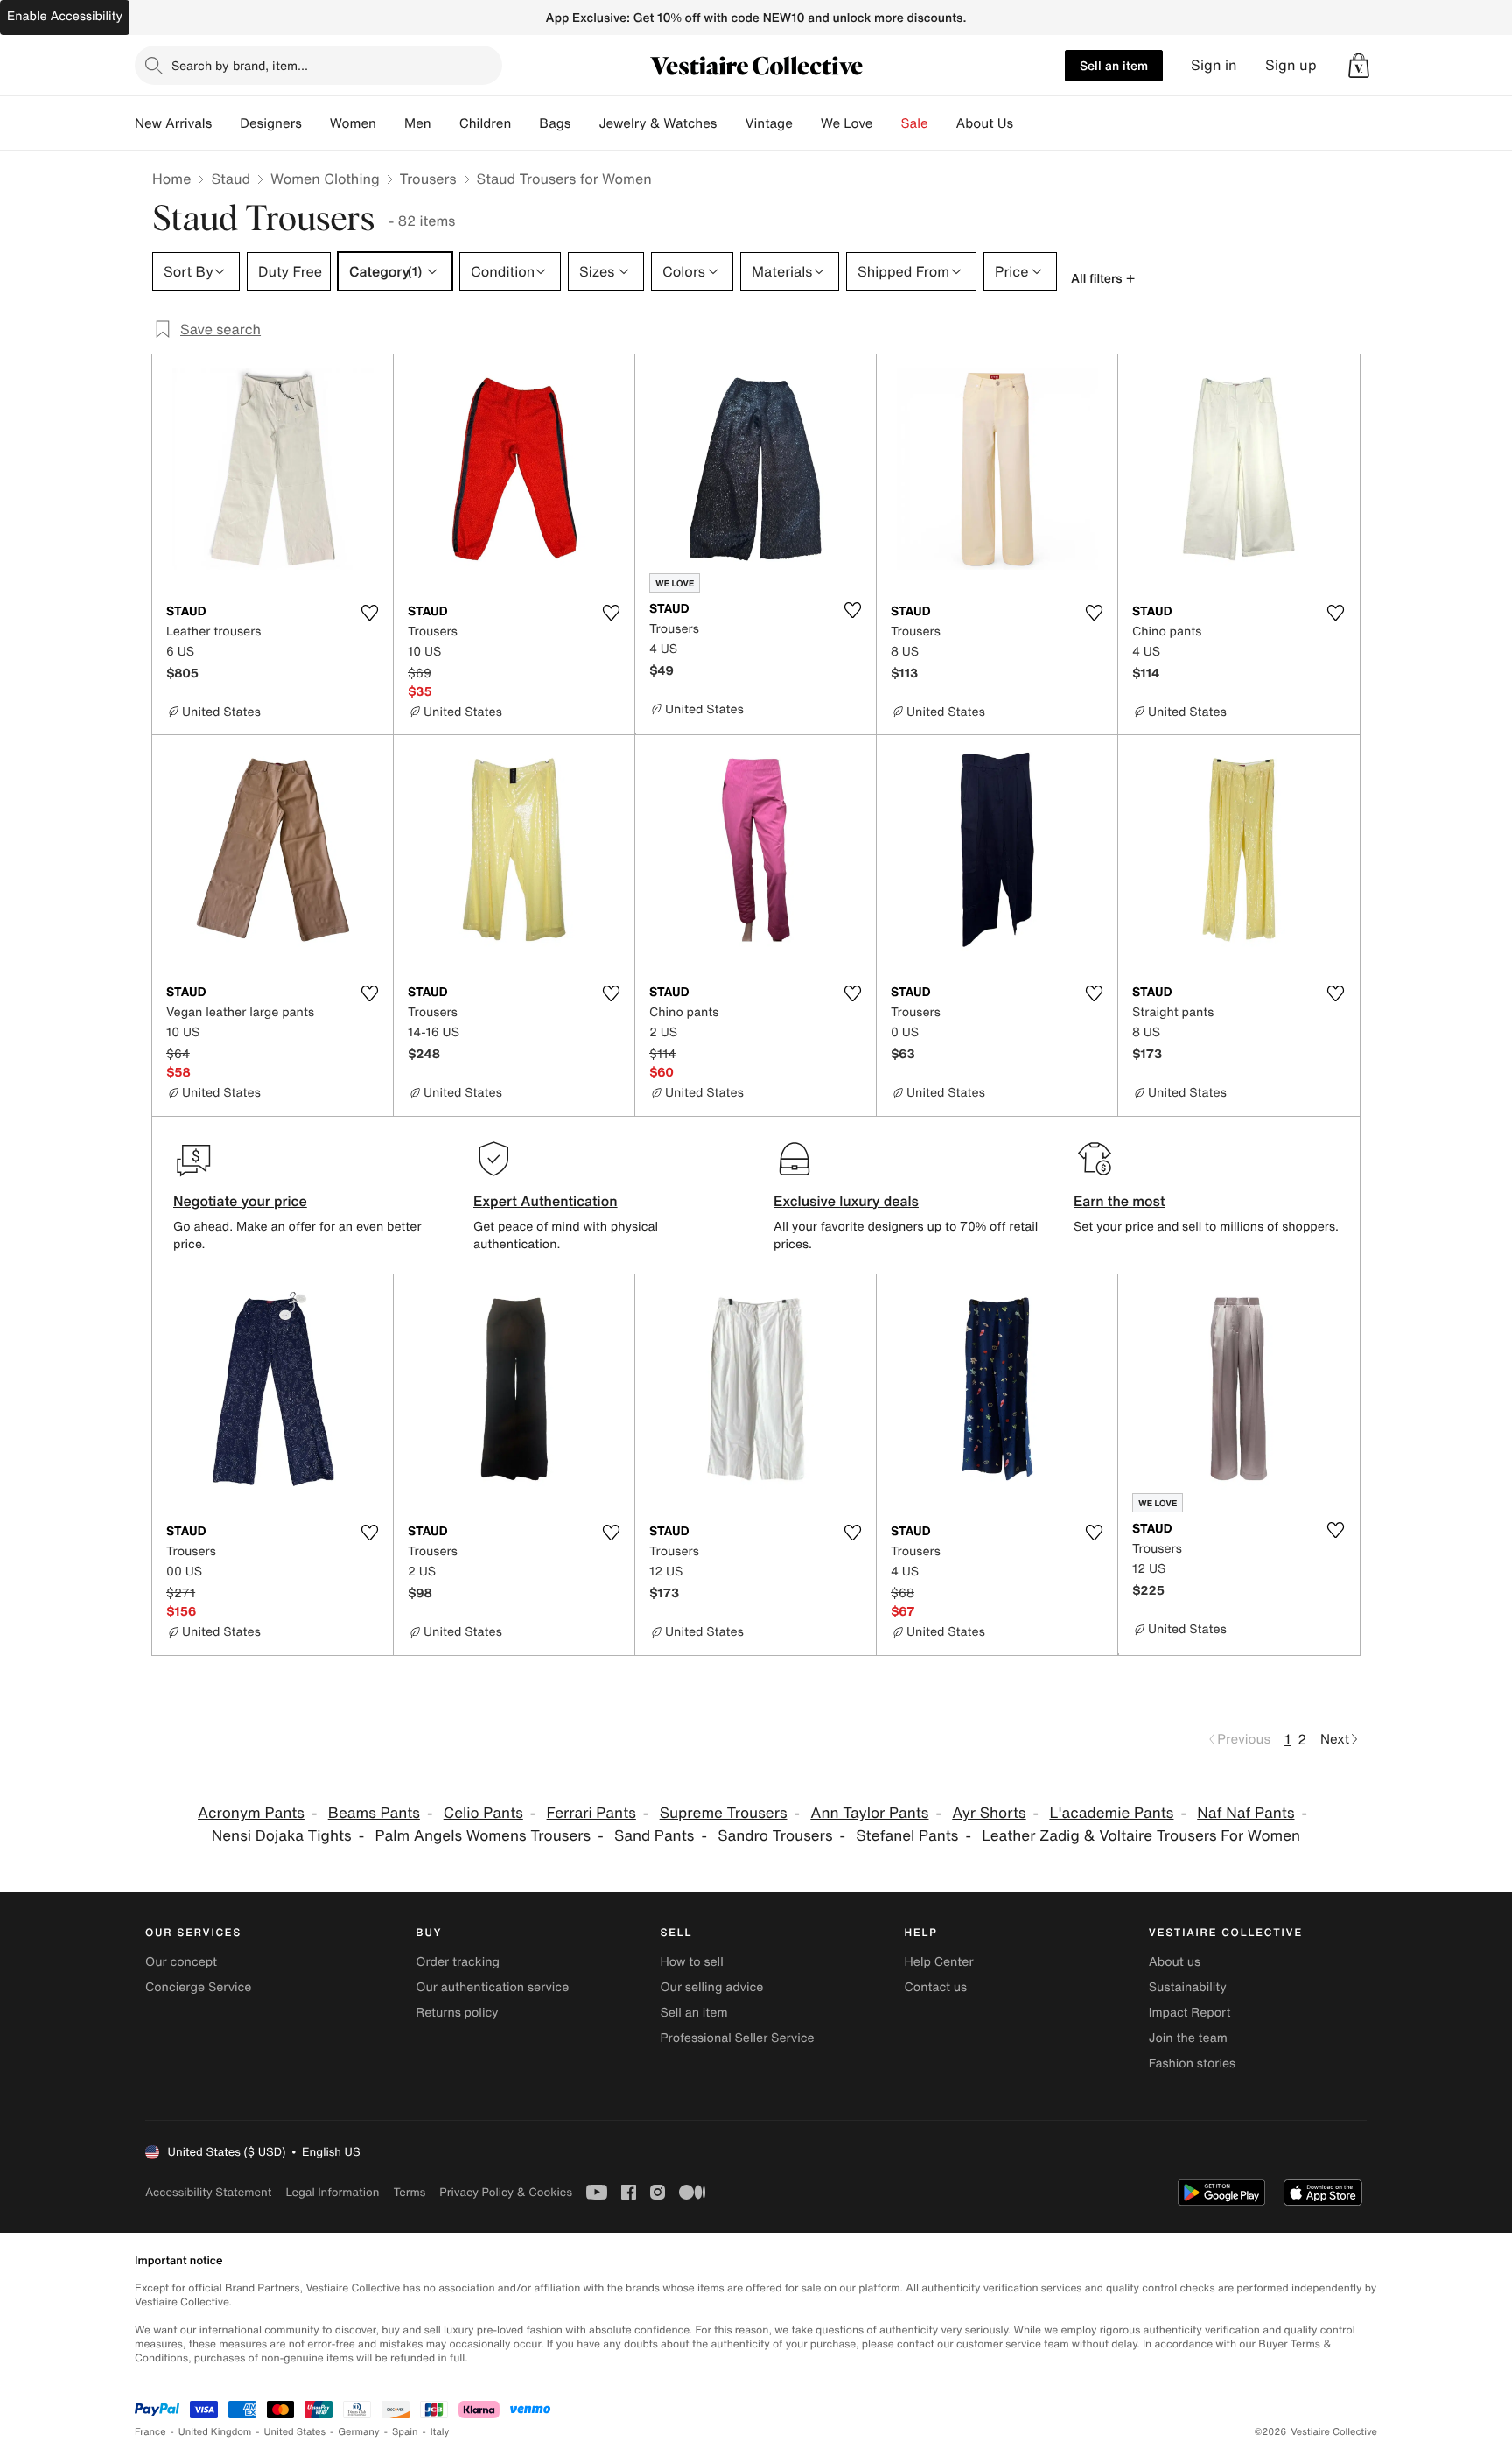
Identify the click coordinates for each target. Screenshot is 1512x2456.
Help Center (939, 1962)
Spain (405, 2432)
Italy (440, 2432)
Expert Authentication (546, 1201)
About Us (985, 123)
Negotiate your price (240, 1201)
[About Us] (1027, 123)
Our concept (181, 1962)
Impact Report (1190, 2013)
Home (171, 179)
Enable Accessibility (65, 16)
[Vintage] (807, 123)
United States (295, 2432)
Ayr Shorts (989, 1813)
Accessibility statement (208, 2192)
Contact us (936, 1987)
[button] (1359, 66)
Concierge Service (198, 1987)
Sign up (1291, 65)
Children (486, 123)
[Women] (390, 123)
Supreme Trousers (724, 1813)
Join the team (1188, 2038)
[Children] (525, 123)
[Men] (445, 123)
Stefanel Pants (907, 1836)
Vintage (768, 123)
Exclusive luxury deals (846, 1201)
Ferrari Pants (591, 1813)
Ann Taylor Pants (869, 1813)
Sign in (1214, 65)
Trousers (428, 179)
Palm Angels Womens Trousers (483, 1836)
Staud (231, 179)
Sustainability (1188, 1987)
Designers (271, 123)
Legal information (332, 2192)
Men (418, 123)
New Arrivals (173, 123)
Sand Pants (654, 1836)
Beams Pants (374, 1813)
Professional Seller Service (737, 2038)
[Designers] (316, 123)
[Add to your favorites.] (369, 613)
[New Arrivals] (226, 123)
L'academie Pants (1111, 1813)
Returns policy (457, 2013)
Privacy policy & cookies (506, 2192)
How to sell (691, 1962)
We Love (847, 123)
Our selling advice (711, 1987)
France (150, 2432)
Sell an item (1114, 65)
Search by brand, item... (240, 65)
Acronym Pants (251, 1813)
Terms (409, 2192)
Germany (359, 2432)
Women (353, 123)
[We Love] (887, 123)
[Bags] (584, 123)
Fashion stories (1192, 2063)
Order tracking (458, 1962)
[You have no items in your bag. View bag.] (1359, 66)
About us (1175, 1962)
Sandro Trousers (775, 1836)
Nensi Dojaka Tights (282, 1836)
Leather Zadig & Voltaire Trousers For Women (1141, 1836)
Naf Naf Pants (1246, 1813)
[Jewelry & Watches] (731, 123)
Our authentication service (492, 1987)
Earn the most (1120, 1201)
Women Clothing (325, 179)
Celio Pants (483, 1813)
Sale (915, 123)
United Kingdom (215, 2432)
